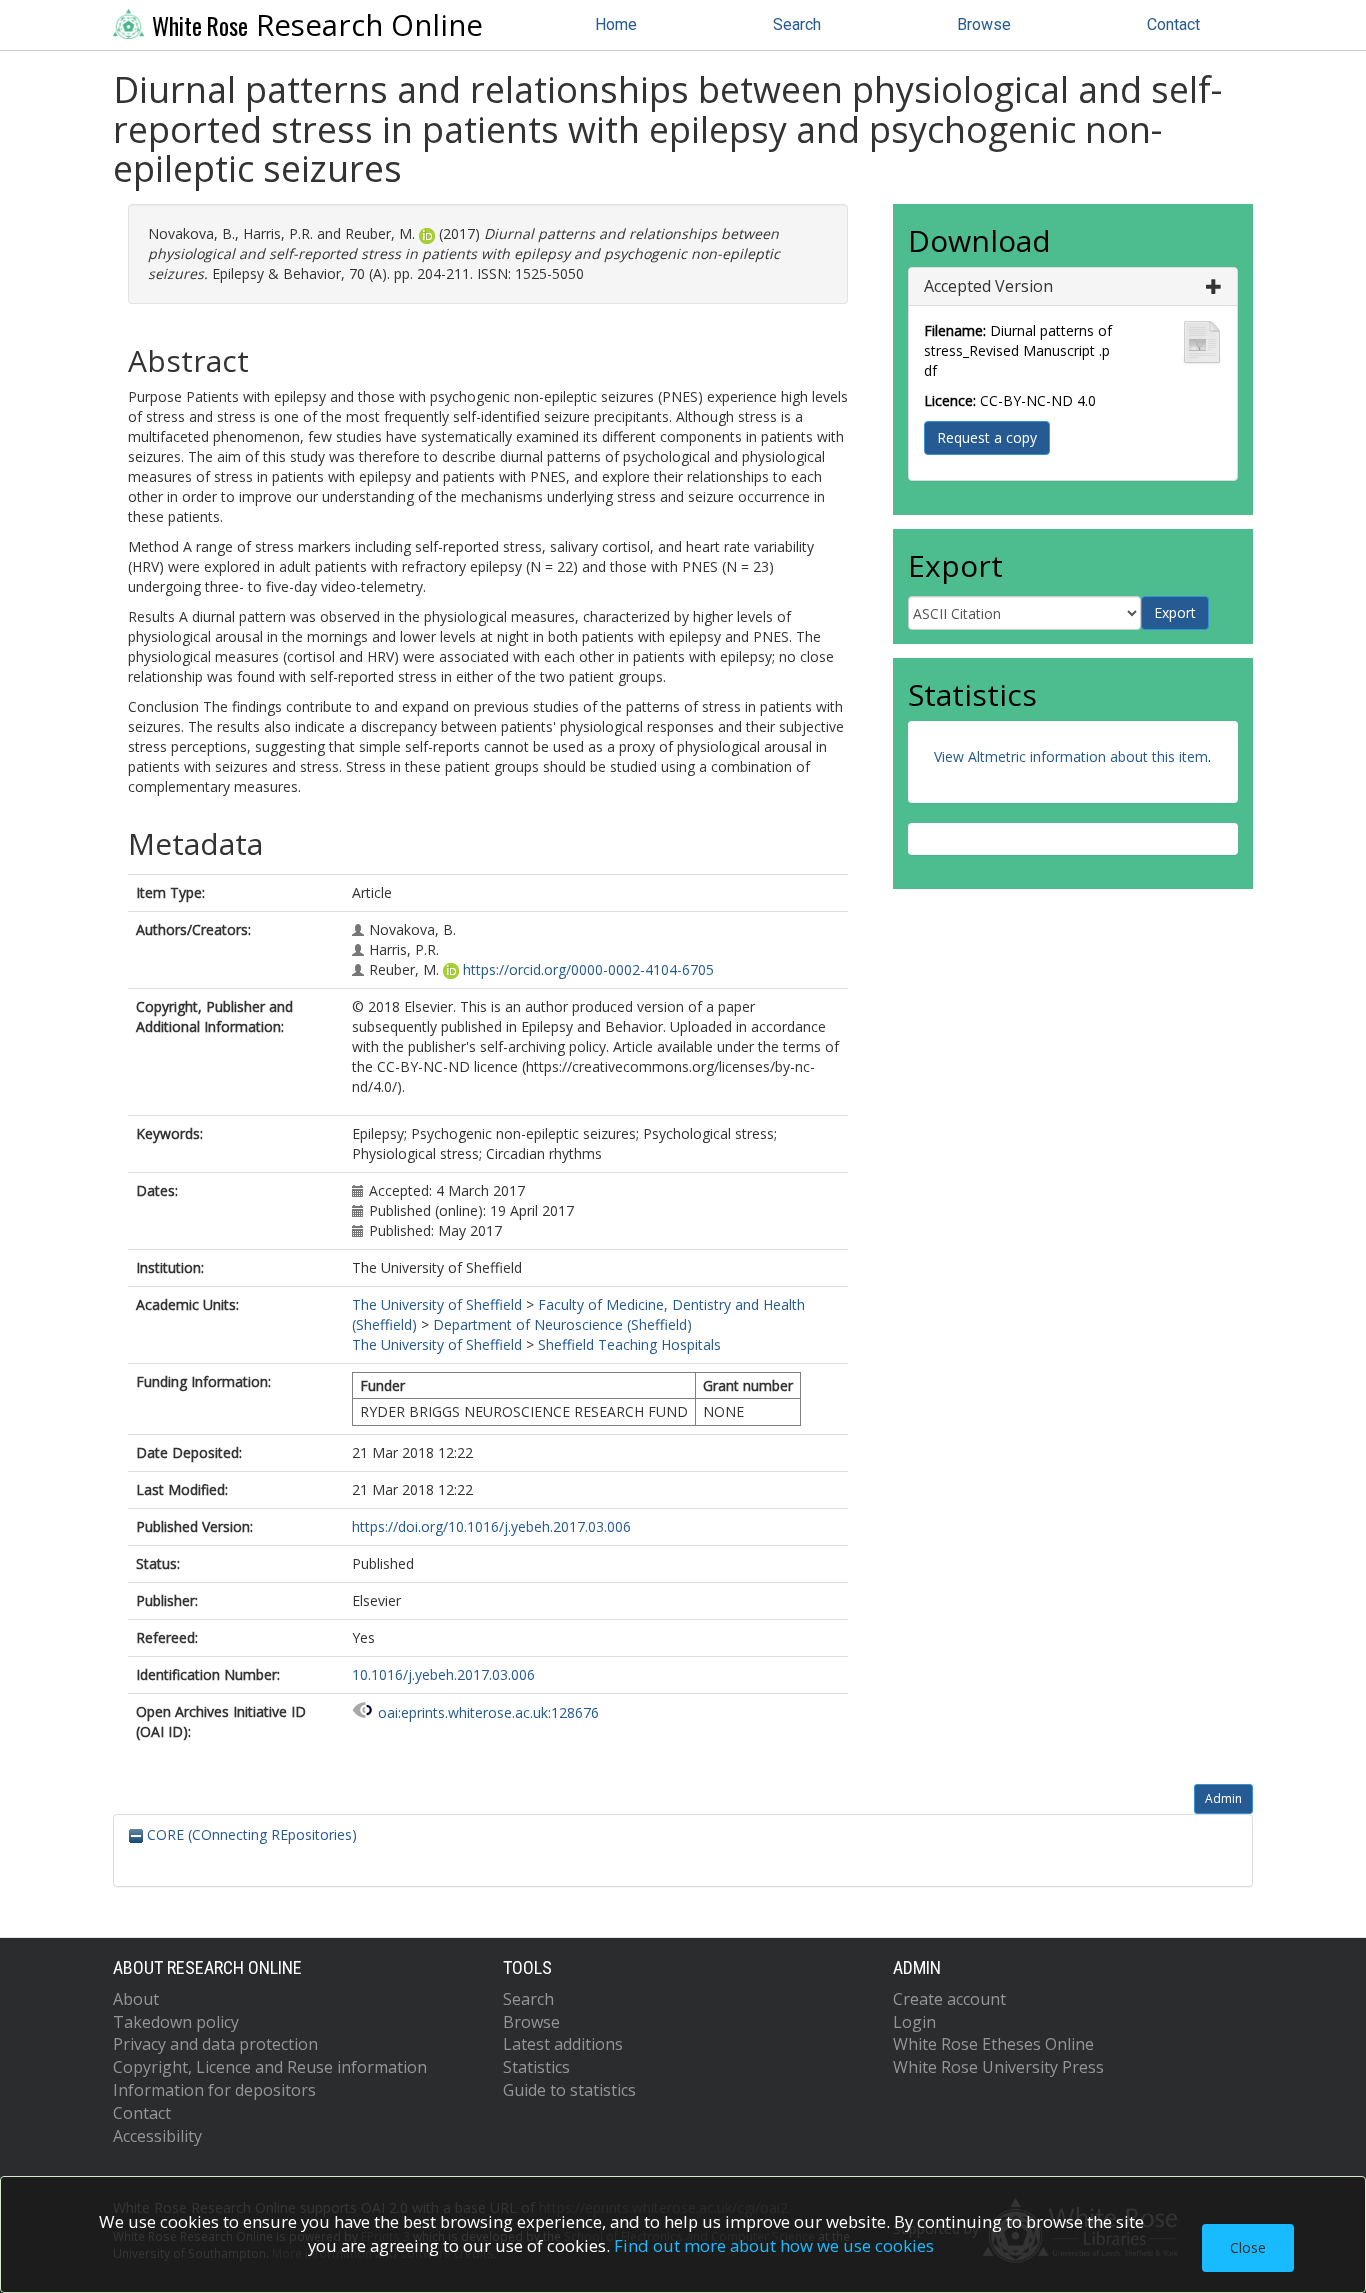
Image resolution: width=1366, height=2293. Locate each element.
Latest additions (563, 2044)
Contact (1173, 24)
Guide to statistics (569, 2090)
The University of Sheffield (437, 1304)
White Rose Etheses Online (993, 2044)
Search (797, 24)
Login (914, 2022)
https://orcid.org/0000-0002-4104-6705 (588, 969)
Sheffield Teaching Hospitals (629, 1344)
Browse (984, 24)
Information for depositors (214, 2090)
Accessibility (157, 2136)
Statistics (536, 2067)
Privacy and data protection (215, 2044)
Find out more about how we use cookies (774, 2245)
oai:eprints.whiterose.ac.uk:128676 (488, 1712)
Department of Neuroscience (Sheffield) (562, 1324)
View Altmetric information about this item (1071, 756)
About (136, 1999)
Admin (1223, 1798)
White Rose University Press (998, 2067)
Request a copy (987, 437)
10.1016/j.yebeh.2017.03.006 (443, 1674)
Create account (949, 1999)
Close (1248, 2247)
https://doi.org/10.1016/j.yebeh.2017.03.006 (491, 1526)
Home (616, 24)
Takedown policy (176, 2022)
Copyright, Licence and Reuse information (270, 2067)
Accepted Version (988, 286)
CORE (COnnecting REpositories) (250, 1834)
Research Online (317, 25)
